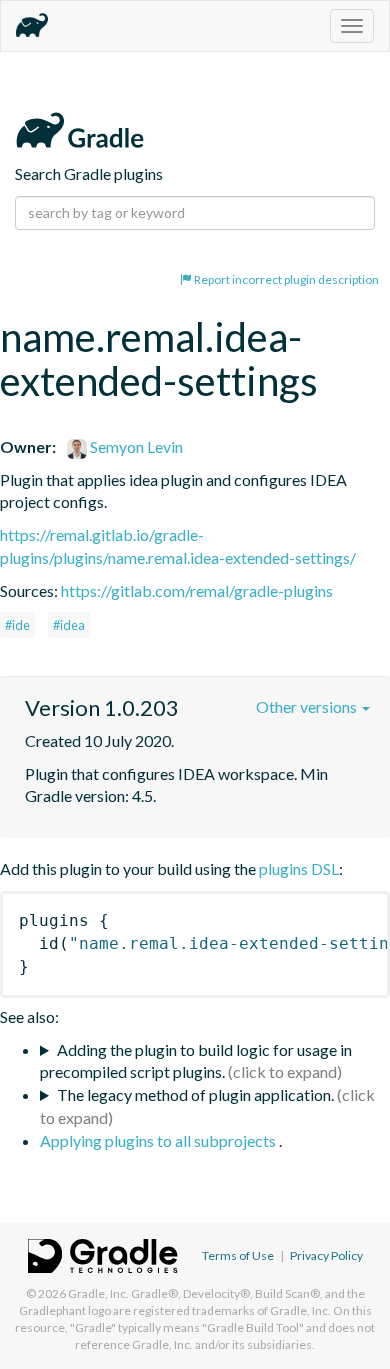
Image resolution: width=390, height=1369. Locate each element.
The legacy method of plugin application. (195, 1094)
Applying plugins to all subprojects (159, 1140)
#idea (69, 625)
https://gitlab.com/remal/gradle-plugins (197, 590)
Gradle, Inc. (98, 1293)
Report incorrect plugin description (285, 279)
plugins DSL (299, 868)
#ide (17, 625)
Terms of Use (238, 1255)
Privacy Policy (326, 1255)
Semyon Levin (135, 446)
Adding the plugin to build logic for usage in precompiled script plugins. (196, 1061)
